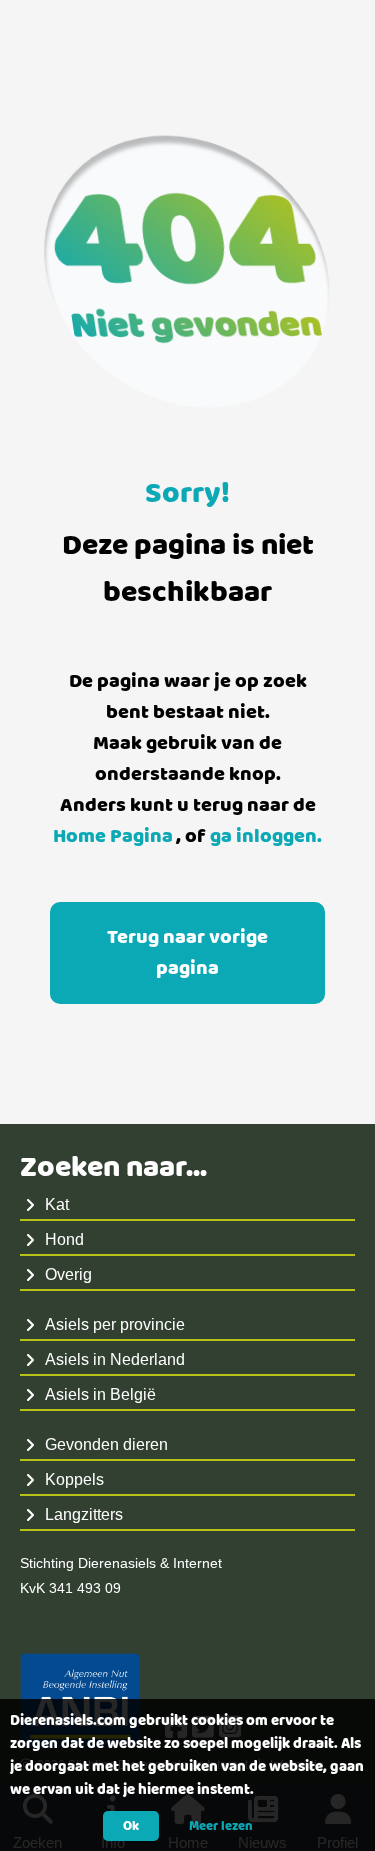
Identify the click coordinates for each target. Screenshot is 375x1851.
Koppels (74, 1479)
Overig (68, 1274)
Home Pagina (113, 836)
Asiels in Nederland (115, 1359)
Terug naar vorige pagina (187, 953)
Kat (57, 1204)
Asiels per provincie (115, 1324)
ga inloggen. (266, 836)
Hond (64, 1239)
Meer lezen (221, 1826)
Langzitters (84, 1514)
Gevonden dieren (106, 1444)
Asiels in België (100, 1394)
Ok (131, 1826)
